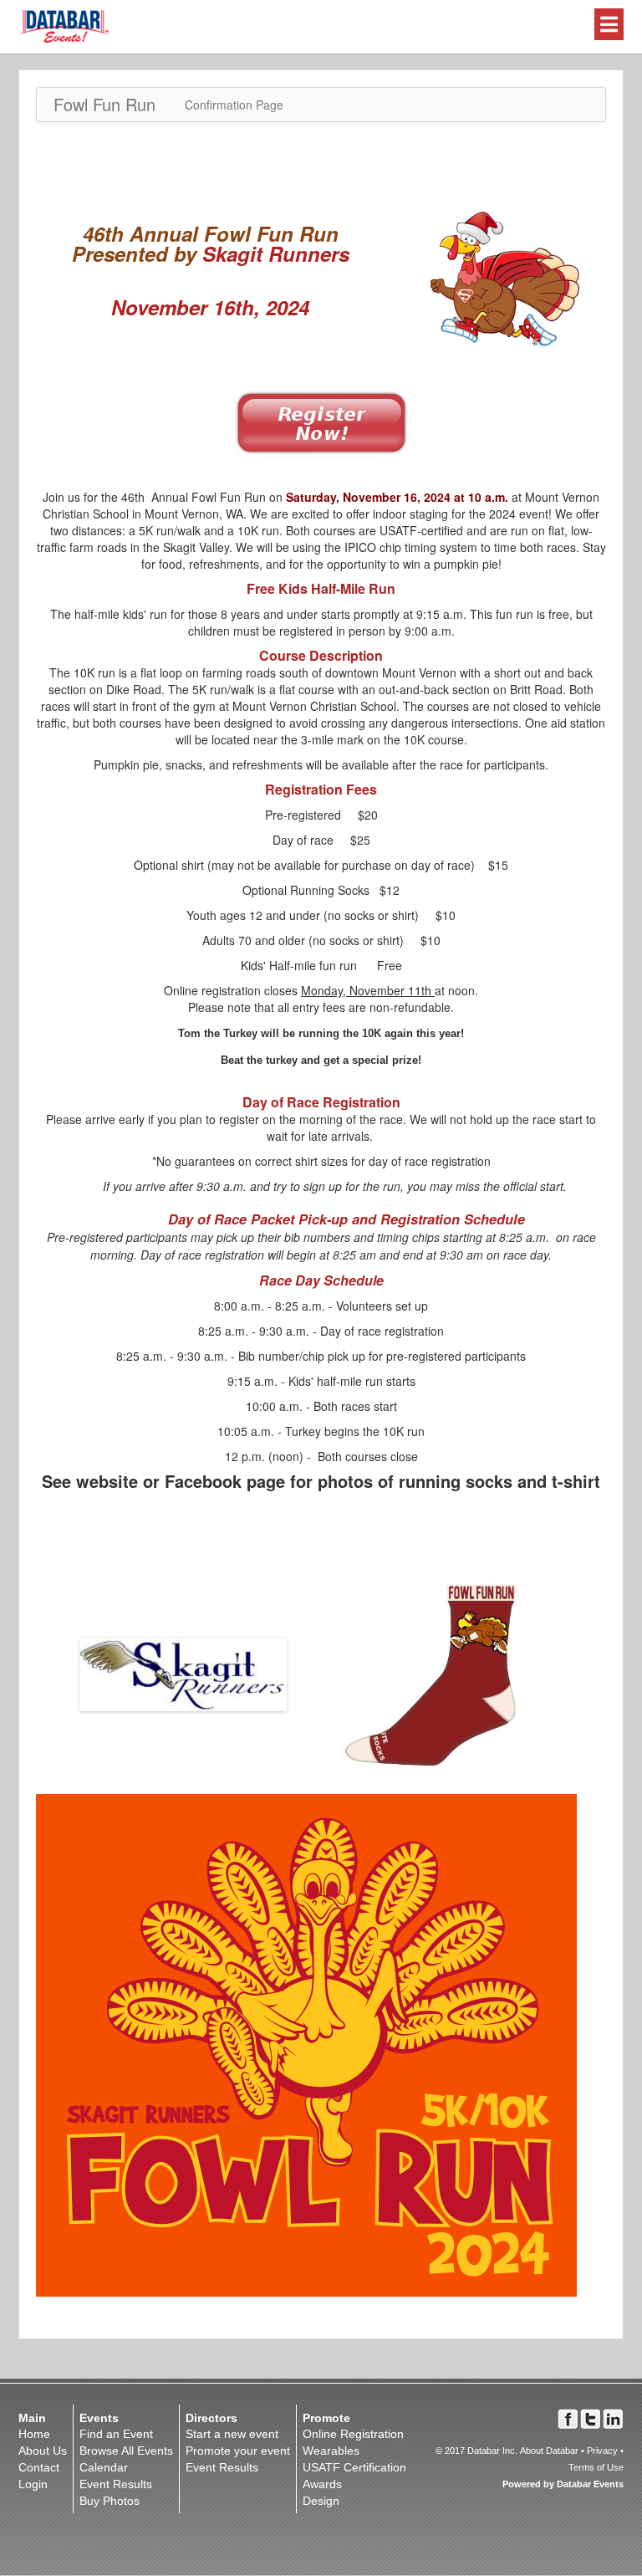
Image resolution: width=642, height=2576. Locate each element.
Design (321, 2501)
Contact (39, 2467)
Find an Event (116, 2434)
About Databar (549, 2451)
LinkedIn (613, 2419)
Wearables (331, 2451)
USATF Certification (354, 2467)
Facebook (568, 2419)
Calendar (104, 2467)
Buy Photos (110, 2501)
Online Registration (353, 2434)
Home (34, 2434)
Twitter (591, 2419)
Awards (322, 2484)
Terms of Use (596, 2467)
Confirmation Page (234, 105)
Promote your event (238, 2451)
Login (33, 2484)
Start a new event (232, 2434)
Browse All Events (126, 2451)
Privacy (602, 2451)
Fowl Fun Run (104, 104)
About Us (43, 2451)
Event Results (116, 2484)
